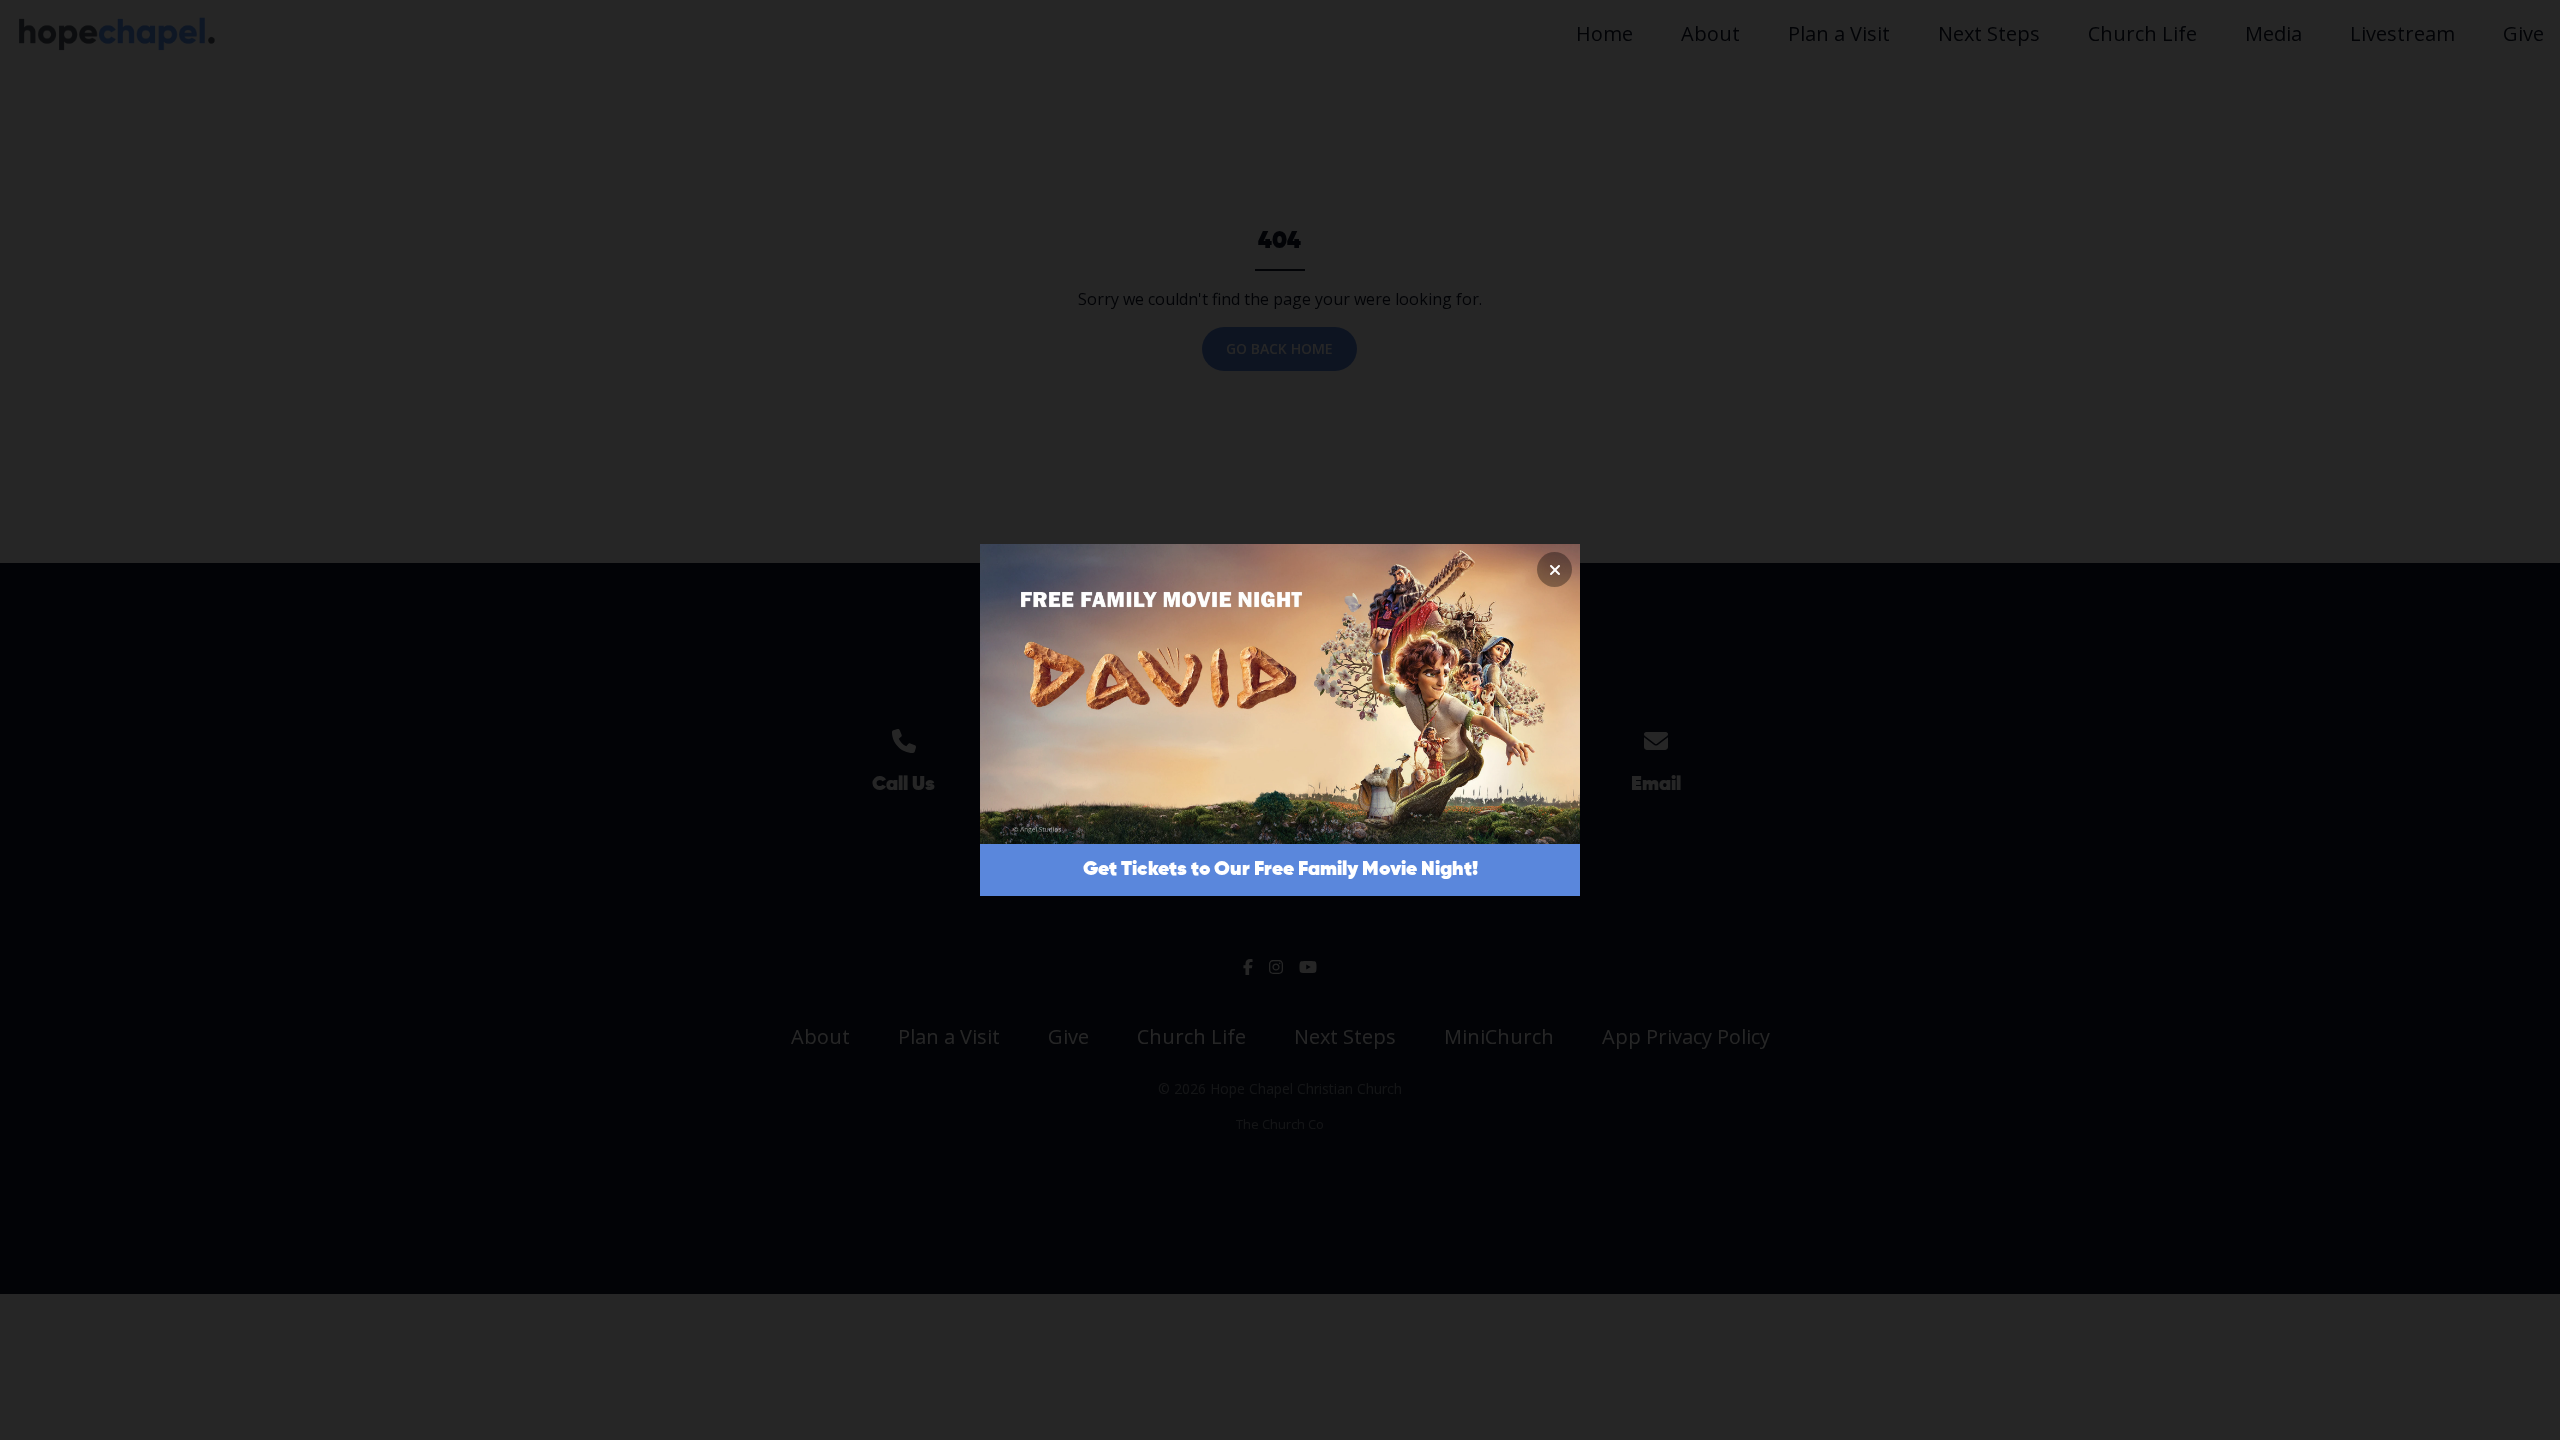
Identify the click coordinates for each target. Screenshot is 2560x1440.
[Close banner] (1554, 569)
